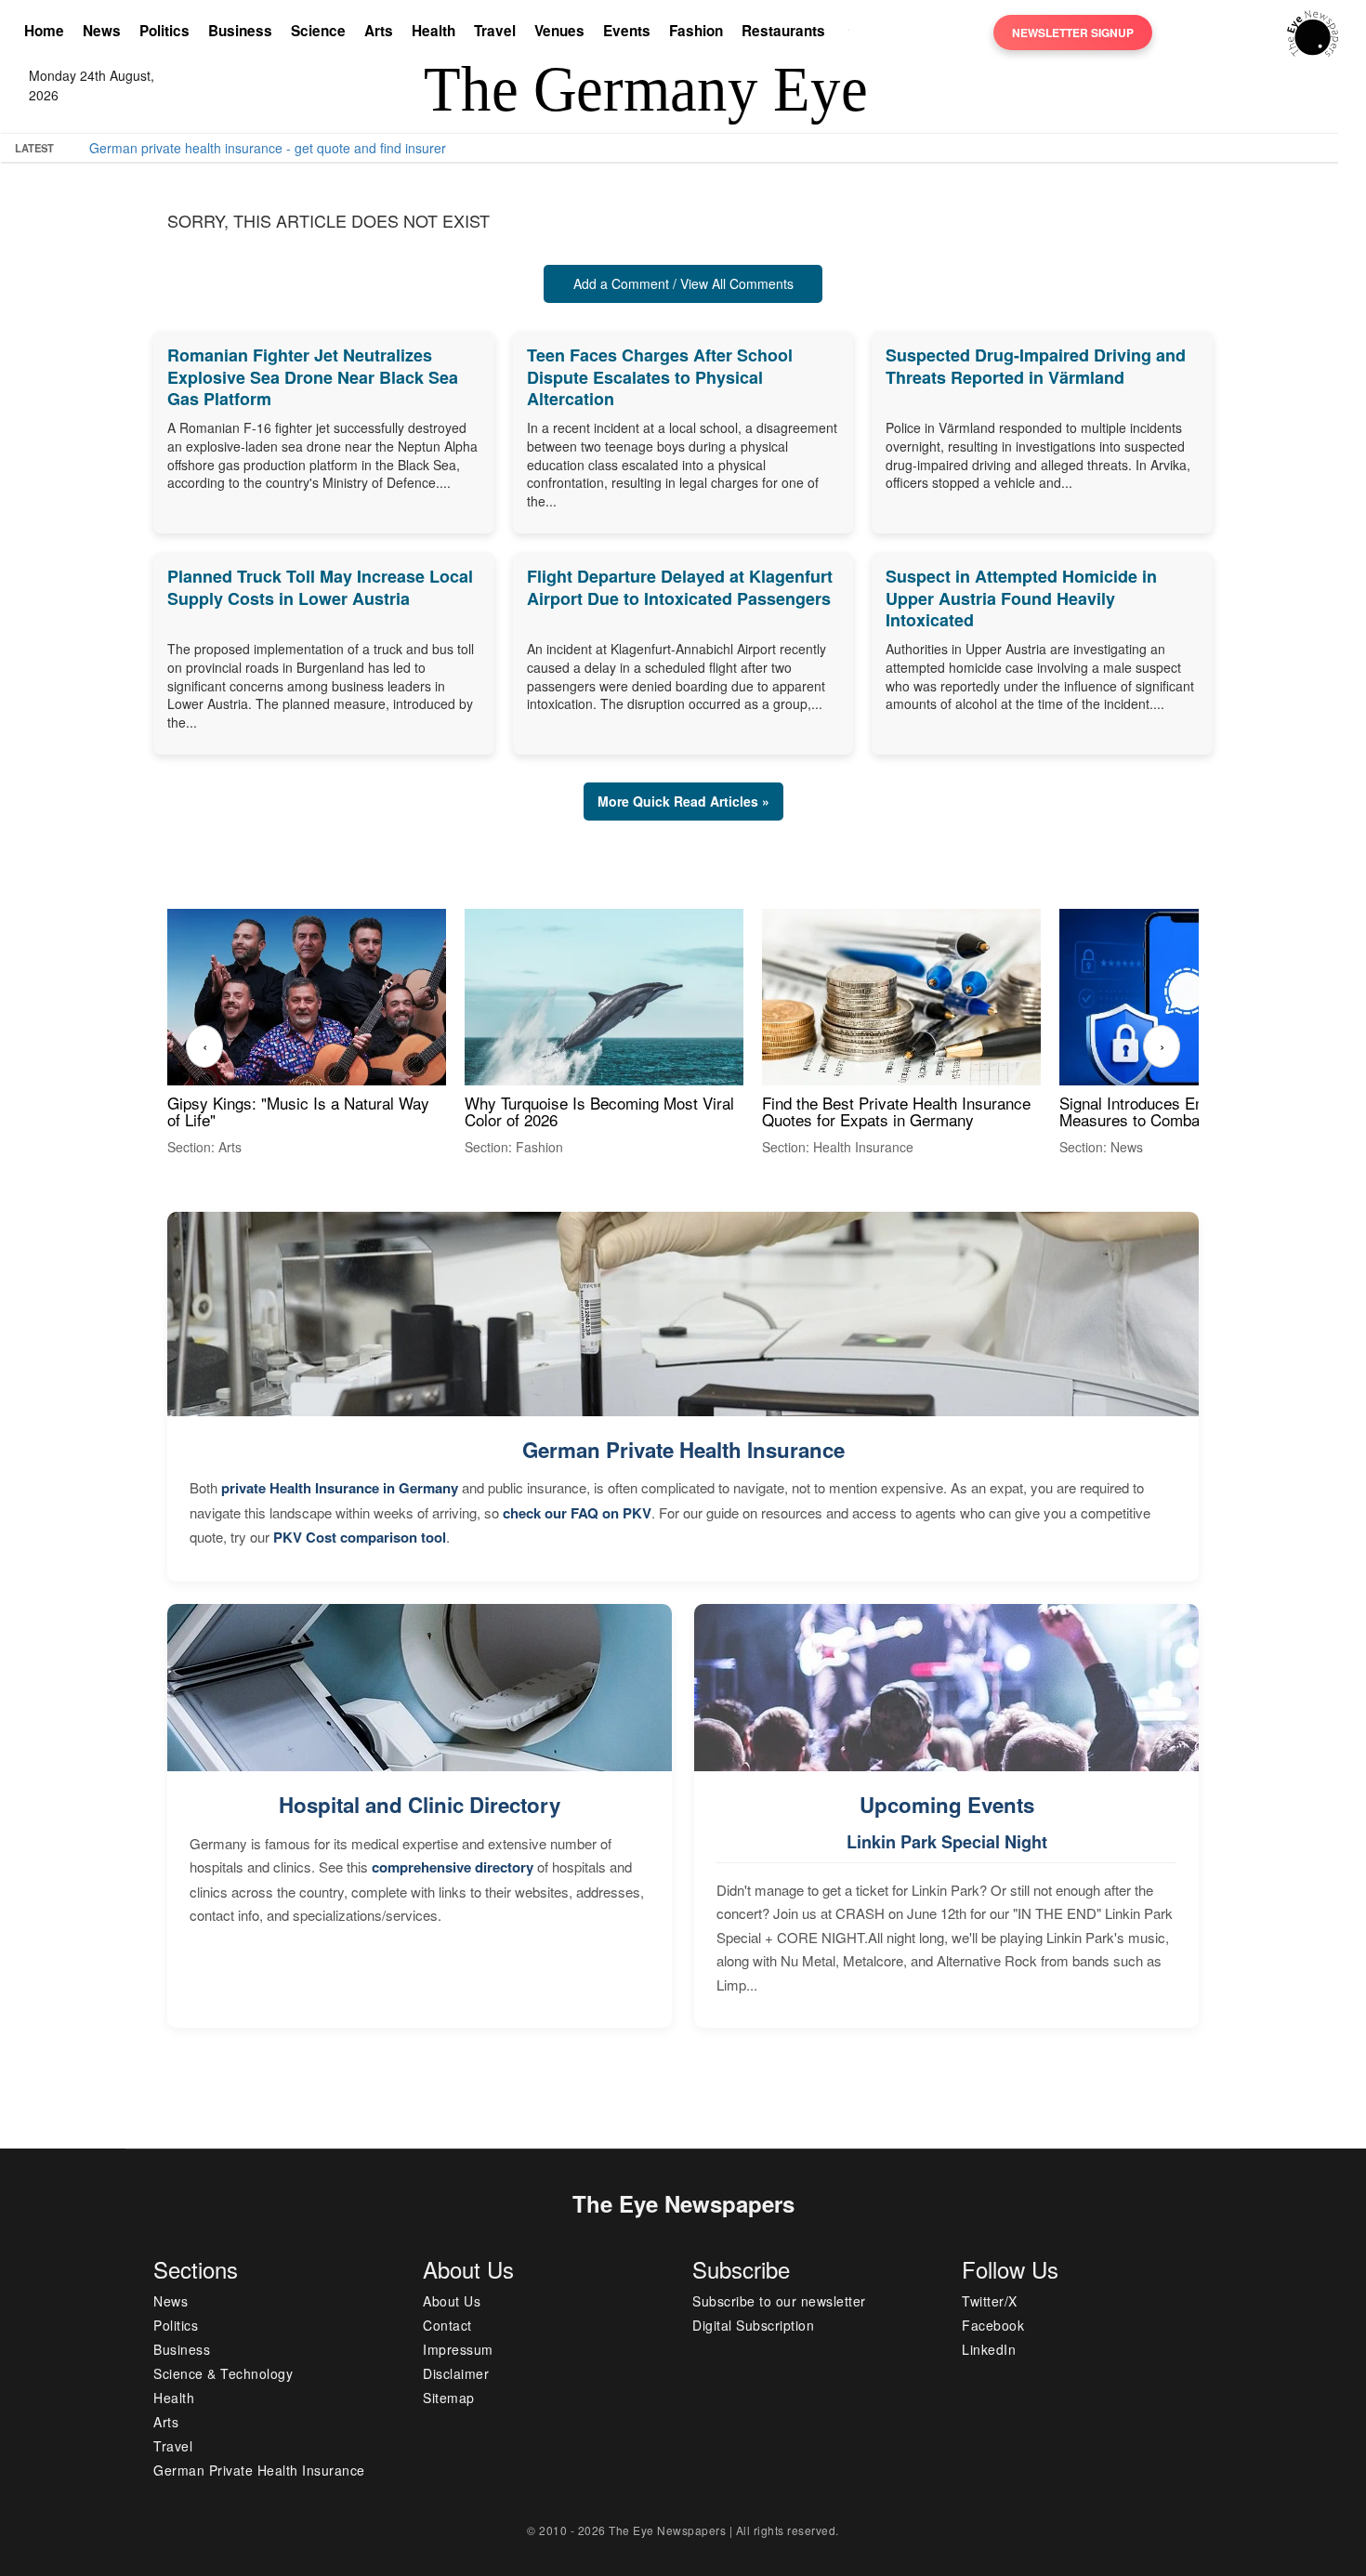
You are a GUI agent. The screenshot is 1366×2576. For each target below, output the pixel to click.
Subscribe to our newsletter (779, 2301)
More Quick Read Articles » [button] (683, 801)
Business (240, 31)
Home (44, 31)
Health (433, 31)
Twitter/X (990, 2301)
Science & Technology (223, 2373)
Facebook (993, 2325)
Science (318, 31)
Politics (164, 31)
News (102, 31)
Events (627, 31)
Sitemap (449, 2398)
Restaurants (783, 31)
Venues (559, 31)
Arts (379, 31)
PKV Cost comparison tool (360, 1537)
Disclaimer (456, 2373)
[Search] (853, 33)
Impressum (458, 2349)
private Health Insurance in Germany (340, 1488)
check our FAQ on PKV (577, 1513)
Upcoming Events (947, 1805)
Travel (495, 31)
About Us (452, 2301)
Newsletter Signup (1073, 33)
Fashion (696, 31)
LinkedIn (989, 2349)
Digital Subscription (753, 2325)
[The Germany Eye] (1313, 32)
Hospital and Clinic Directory (420, 1805)
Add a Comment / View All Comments (683, 283)
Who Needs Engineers (699, 148)
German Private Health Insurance (683, 1450)
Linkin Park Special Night (947, 1842)
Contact (447, 2325)
